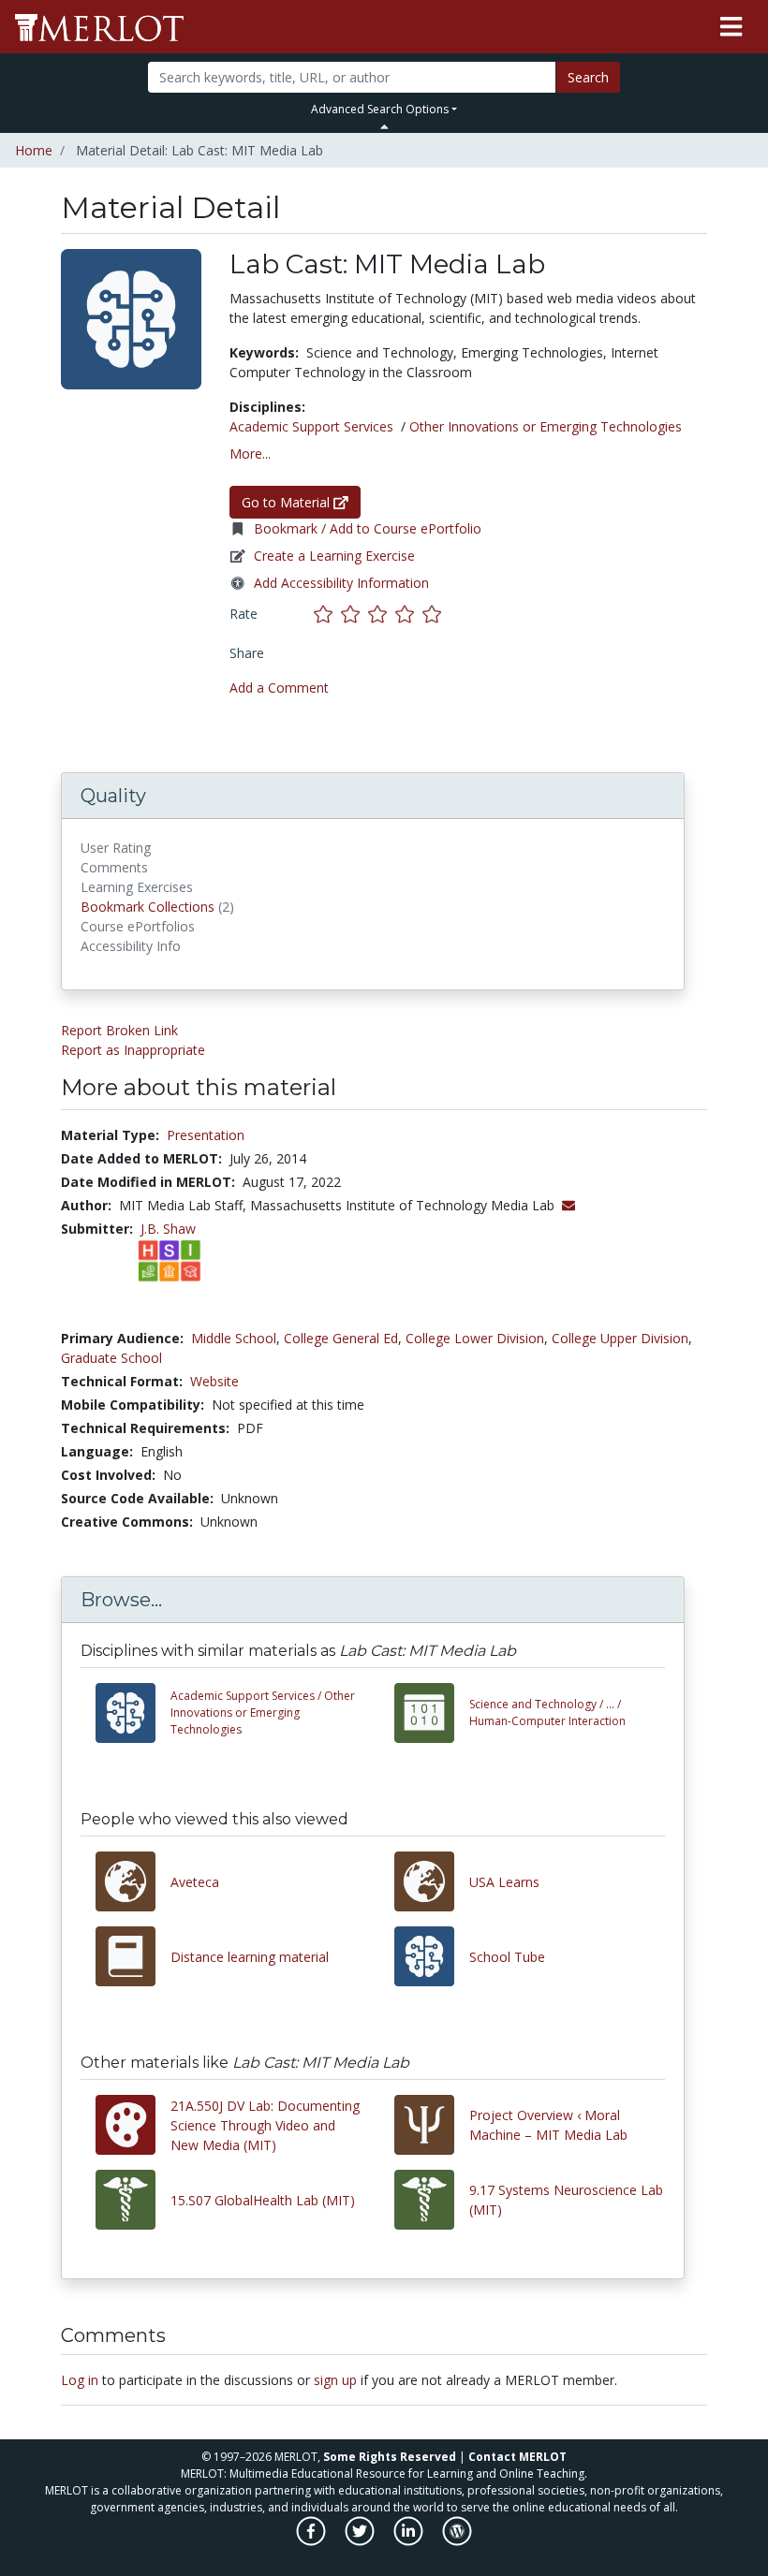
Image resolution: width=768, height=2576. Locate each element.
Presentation (206, 1135)
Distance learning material (250, 1957)
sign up (335, 2380)
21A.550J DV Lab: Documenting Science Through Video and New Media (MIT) (265, 2125)
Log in (80, 2380)
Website (214, 1381)
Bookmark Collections (148, 907)
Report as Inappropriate (133, 1050)
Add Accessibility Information (341, 583)
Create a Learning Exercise (334, 556)
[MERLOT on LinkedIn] (410, 2541)
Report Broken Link (119, 1030)
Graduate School (111, 1358)
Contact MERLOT (517, 2457)
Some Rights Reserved (390, 2457)
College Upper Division (620, 1338)
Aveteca (195, 1882)
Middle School (234, 1338)
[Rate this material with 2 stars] (354, 614)
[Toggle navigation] (731, 27)
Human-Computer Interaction (547, 1712)
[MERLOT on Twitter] (361, 2541)
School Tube (507, 1957)
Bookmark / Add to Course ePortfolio (368, 528)
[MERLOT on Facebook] (312, 2541)
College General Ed (341, 1338)
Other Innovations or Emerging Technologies (546, 426)
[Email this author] (569, 1205)
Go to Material (288, 502)
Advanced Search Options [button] (380, 109)
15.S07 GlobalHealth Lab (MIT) (263, 2200)
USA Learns (504, 1882)
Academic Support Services (311, 426)
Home (34, 150)
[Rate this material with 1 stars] (327, 614)
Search (588, 77)
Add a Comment (279, 688)
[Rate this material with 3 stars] (382, 614)
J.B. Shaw (168, 1229)
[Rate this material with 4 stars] (409, 614)
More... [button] (250, 454)
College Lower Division (475, 1338)
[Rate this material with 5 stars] (434, 614)
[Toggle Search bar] (384, 126)
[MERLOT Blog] (457, 2541)
